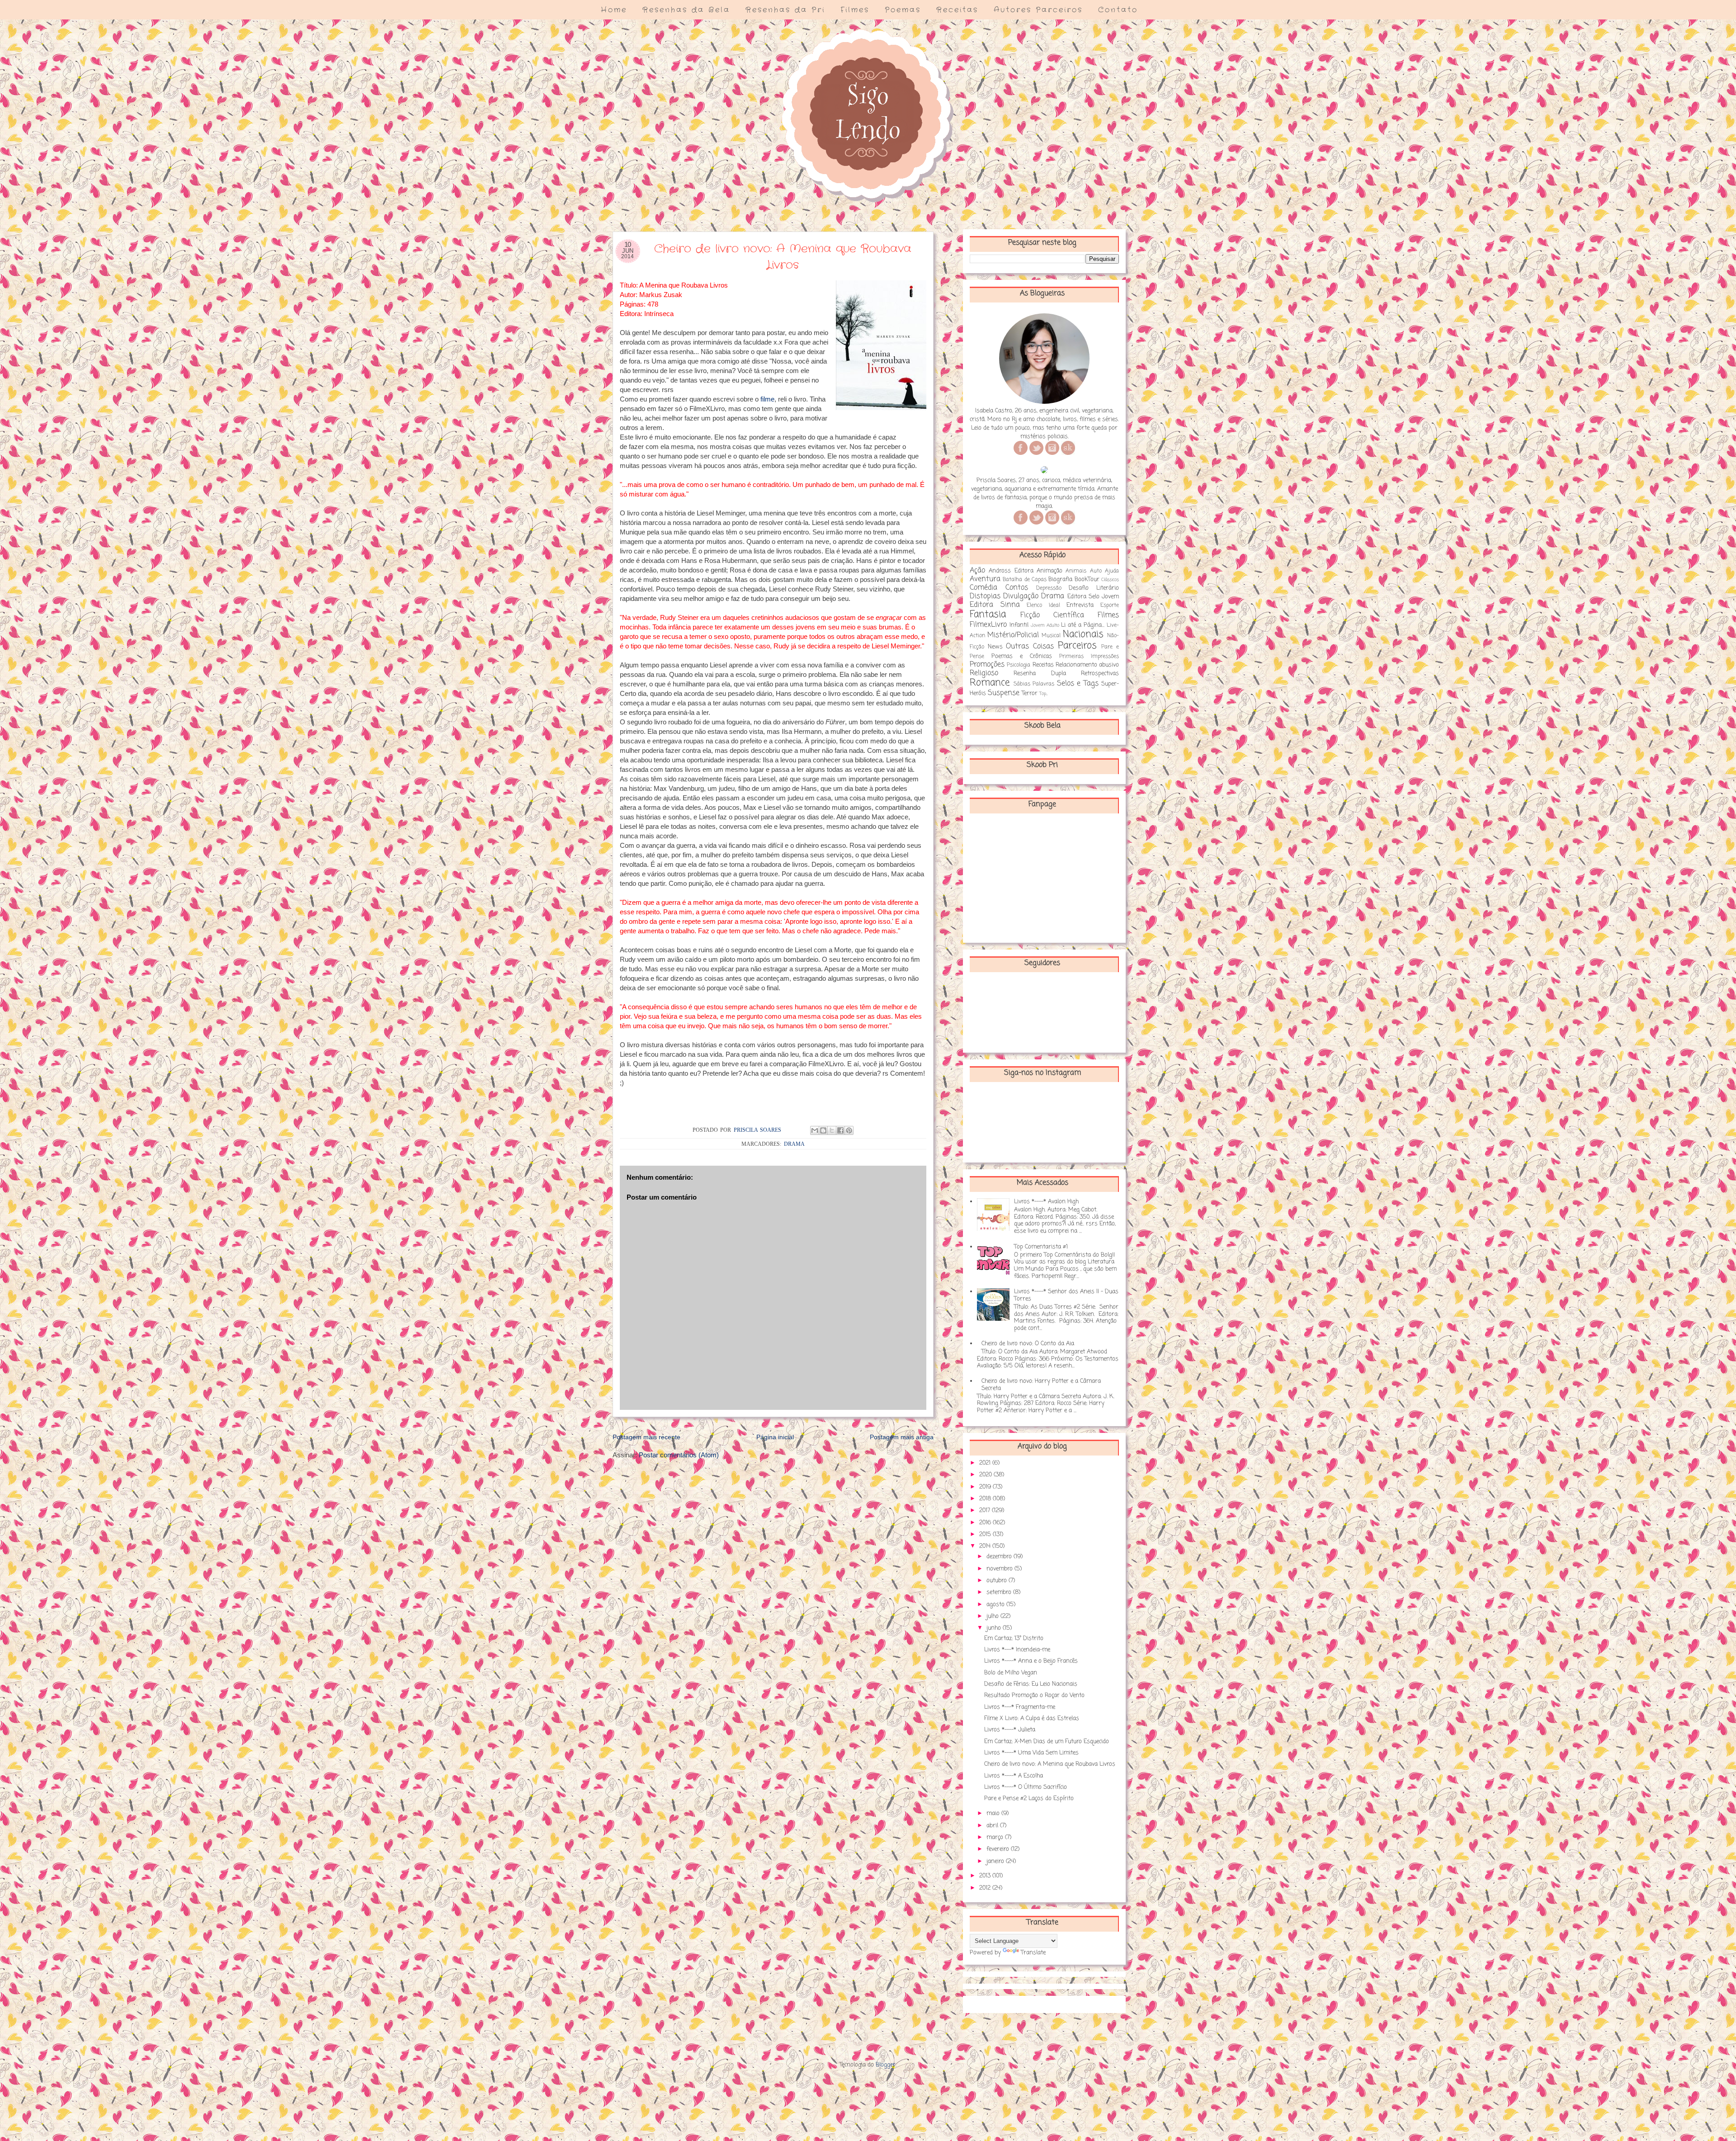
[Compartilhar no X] (832, 1130)
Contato (1118, 10)
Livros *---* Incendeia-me (1017, 1650)
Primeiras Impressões (1089, 657)
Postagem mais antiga (902, 1437)
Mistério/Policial (1013, 635)
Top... (1043, 694)
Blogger (886, 2065)
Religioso (984, 673)
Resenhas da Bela (686, 10)
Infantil (1019, 625)
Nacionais (1083, 635)
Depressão (1049, 588)
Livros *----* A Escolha (1014, 1776)
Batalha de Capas (1025, 580)
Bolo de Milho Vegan (1011, 1673)
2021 (986, 1463)
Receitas (957, 10)
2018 (986, 1499)
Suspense (1004, 693)
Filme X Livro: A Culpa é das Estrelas (1032, 1718)
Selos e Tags (1078, 684)
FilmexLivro (988, 625)
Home (614, 10)
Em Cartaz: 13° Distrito (1014, 1638)
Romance (990, 683)
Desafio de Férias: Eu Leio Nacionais (1031, 1684)
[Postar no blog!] (823, 1130)
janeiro (996, 1861)
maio (994, 1813)
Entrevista (1080, 605)
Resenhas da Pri (785, 10)
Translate (1033, 1953)
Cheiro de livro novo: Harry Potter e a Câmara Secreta (1041, 1385)
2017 (986, 1510)
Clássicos (1110, 580)
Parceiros (1077, 646)
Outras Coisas (1030, 647)
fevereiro (999, 1849)
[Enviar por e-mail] (815, 1130)
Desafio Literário (1094, 588)
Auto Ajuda (1104, 571)
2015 (986, 1534)
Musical (1051, 636)
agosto (996, 1605)
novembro (1000, 1569)
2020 (986, 1475)
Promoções (987, 665)
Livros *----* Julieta (1010, 1730)
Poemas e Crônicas (1022, 656)
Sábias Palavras (1034, 684)
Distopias (985, 596)
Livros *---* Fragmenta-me (1020, 1707)
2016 (986, 1523)
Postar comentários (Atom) (679, 1455)
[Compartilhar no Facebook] (840, 1130)
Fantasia (988, 615)
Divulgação (1021, 596)
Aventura (985, 579)
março (996, 1837)
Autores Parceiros (1038, 10)
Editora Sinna (995, 605)
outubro (998, 1581)
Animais (1076, 571)
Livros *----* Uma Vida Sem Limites (1031, 1753)
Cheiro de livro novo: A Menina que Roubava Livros (1050, 1764)
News (995, 647)
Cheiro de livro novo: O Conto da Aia (1028, 1344)
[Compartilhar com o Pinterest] (849, 1130)
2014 (986, 1546)
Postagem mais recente (646, 1437)
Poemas (903, 10)
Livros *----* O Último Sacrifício (1026, 1787)
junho (995, 1628)
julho (993, 1616)
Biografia (1060, 579)
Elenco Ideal (1043, 605)
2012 (986, 1888)
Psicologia (1019, 665)
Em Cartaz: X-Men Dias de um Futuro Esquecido (1047, 1742)
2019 (986, 1487)
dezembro (1000, 1557)
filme (767, 399)
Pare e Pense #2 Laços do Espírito (1029, 1798)
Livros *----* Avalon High (1046, 1202)
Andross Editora (1011, 571)
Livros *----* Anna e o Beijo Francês (1031, 1661)
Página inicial (775, 1437)
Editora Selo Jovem (1093, 597)
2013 (986, 1876)
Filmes (855, 10)
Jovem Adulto (1045, 625)
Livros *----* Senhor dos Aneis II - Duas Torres (1066, 1295)
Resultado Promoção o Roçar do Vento (1034, 1695)
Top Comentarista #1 (1041, 1247)
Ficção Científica (1052, 615)
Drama (794, 1144)
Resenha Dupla (1040, 673)
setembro (1000, 1592)
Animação (1050, 571)
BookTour (1087, 579)
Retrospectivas (1100, 673)
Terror (1030, 693)
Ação (977, 571)
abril (993, 1826)
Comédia (984, 588)
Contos (1017, 588)
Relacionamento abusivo (1087, 665)
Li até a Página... (1083, 625)
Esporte (1110, 605)
